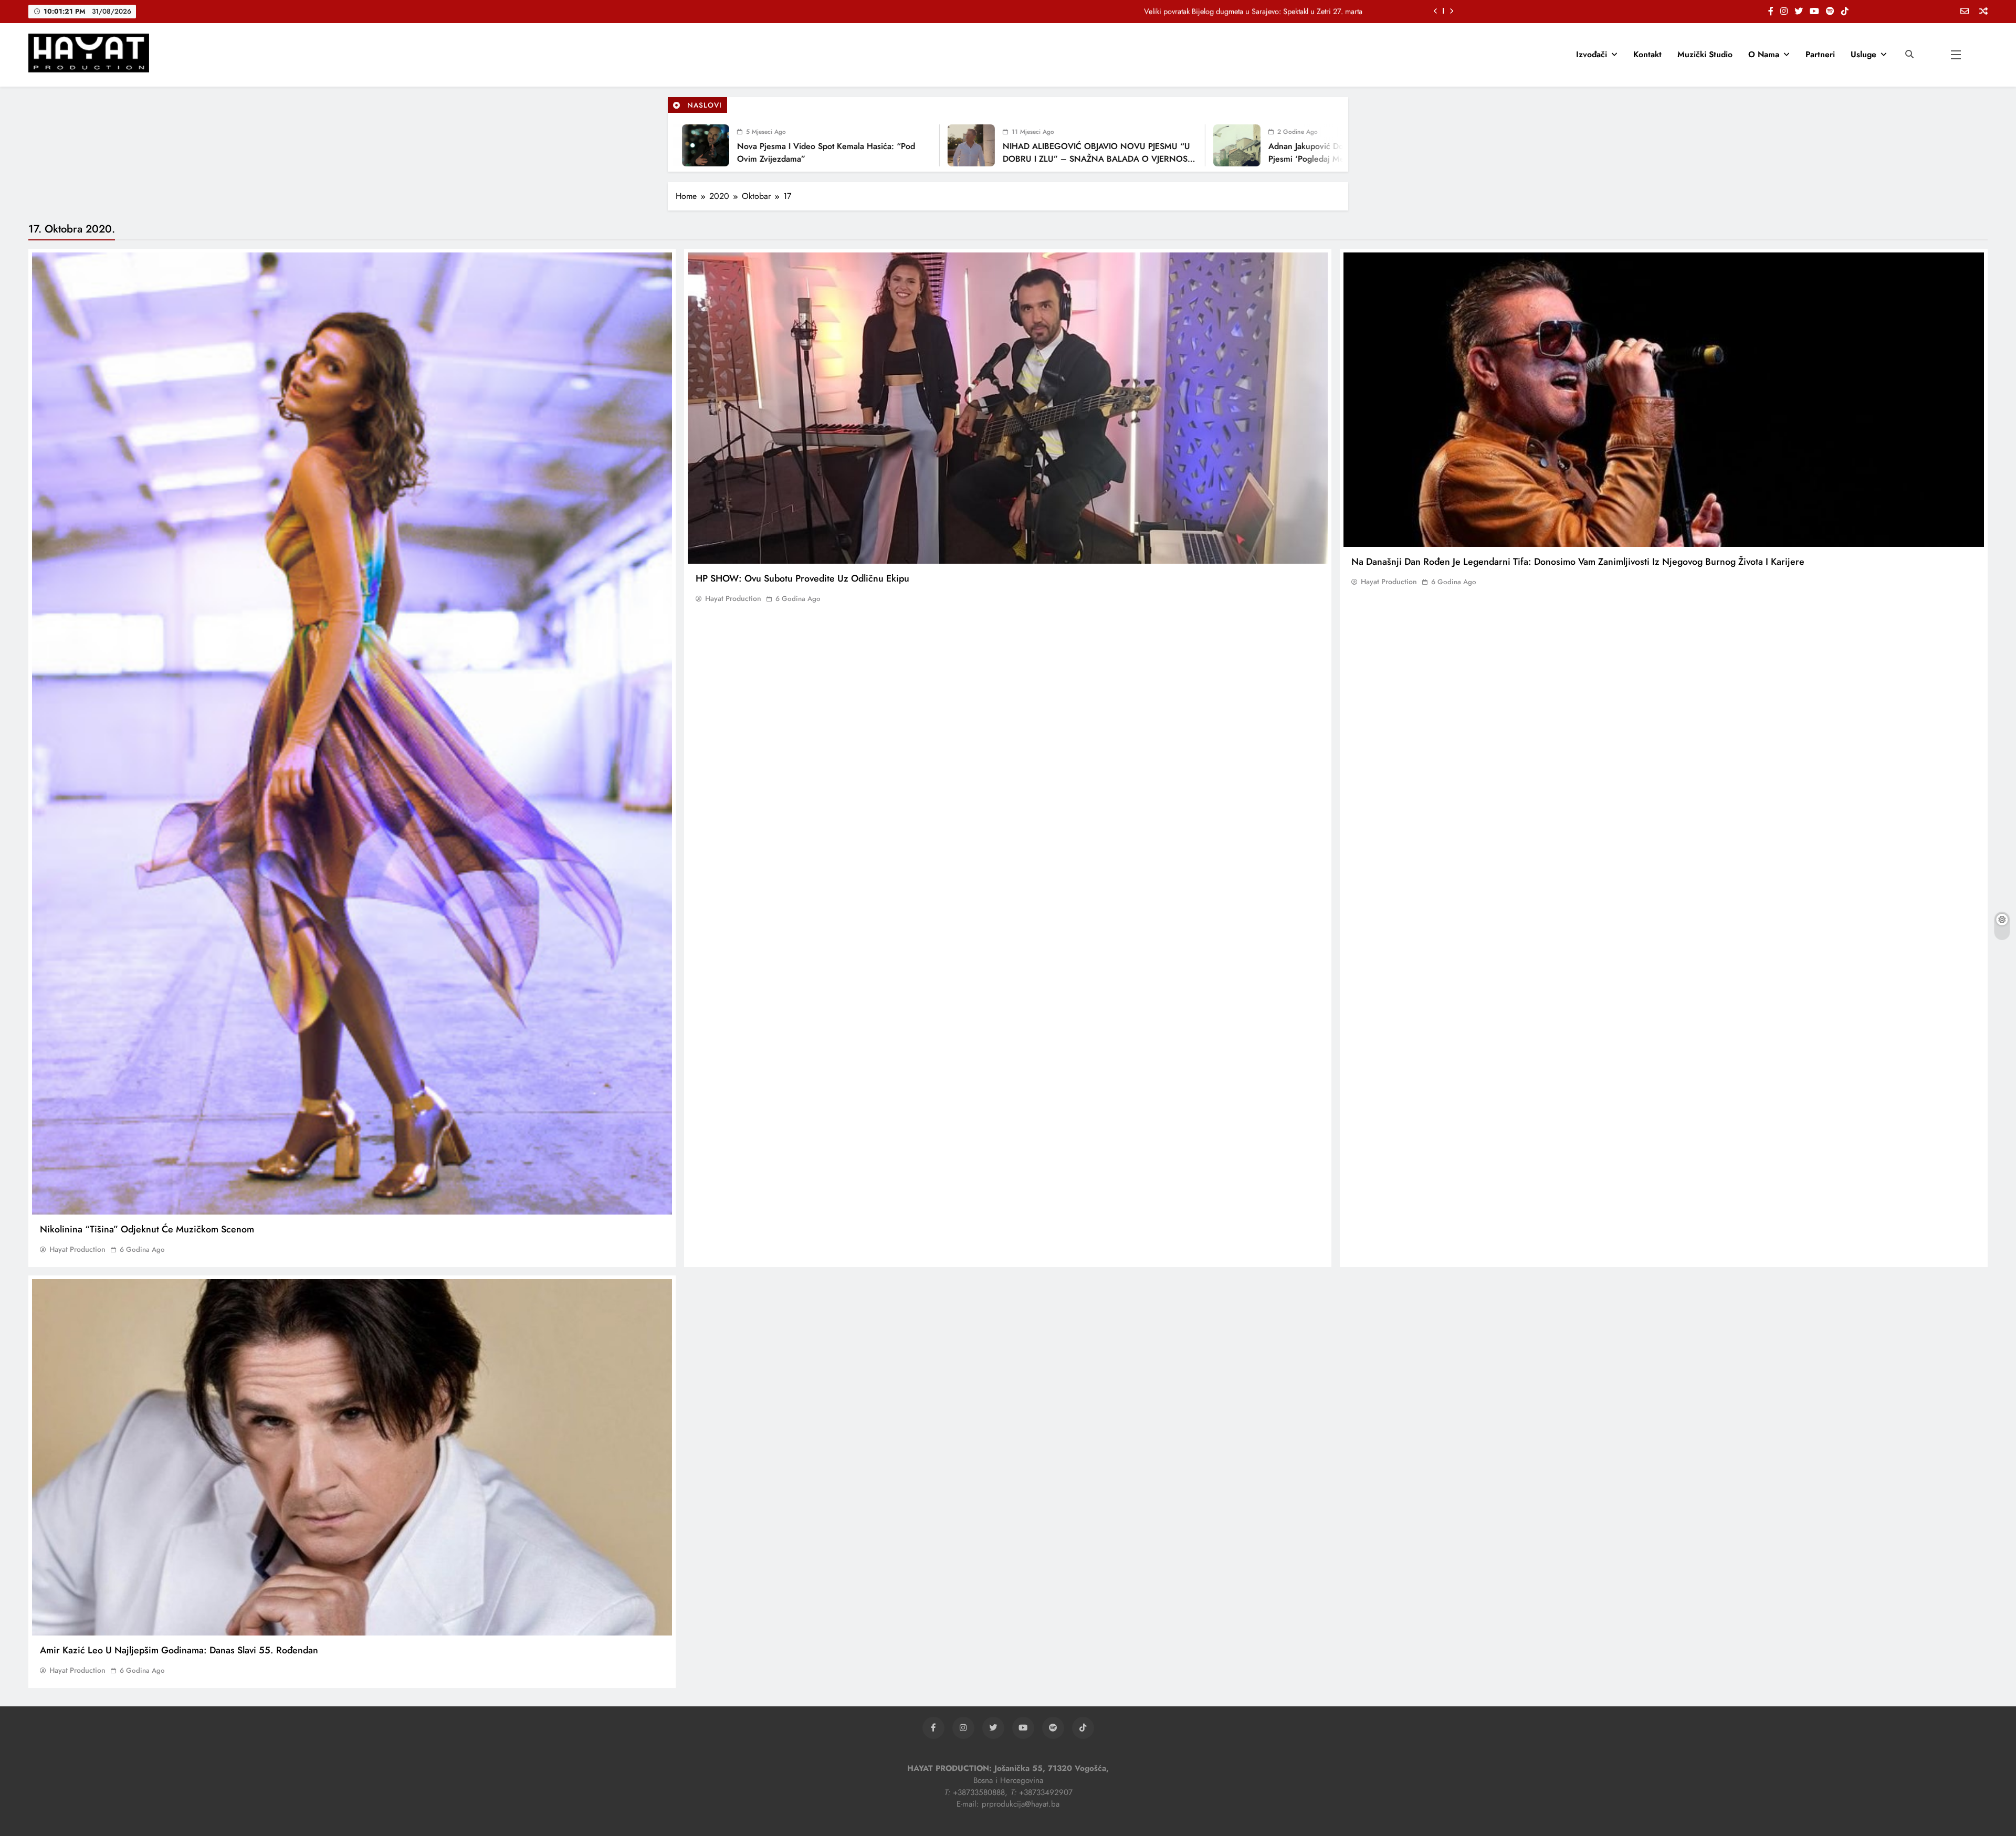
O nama (1764, 54)
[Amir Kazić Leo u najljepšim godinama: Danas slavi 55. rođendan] (352, 1457)
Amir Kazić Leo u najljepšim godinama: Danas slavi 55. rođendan (179, 1650)
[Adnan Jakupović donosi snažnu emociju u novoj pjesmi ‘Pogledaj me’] (1129, 145)
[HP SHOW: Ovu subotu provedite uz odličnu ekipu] (1008, 408)
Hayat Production (77, 1249)
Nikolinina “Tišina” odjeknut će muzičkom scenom (147, 1229)
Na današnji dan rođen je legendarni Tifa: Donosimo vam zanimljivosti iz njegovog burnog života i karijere (1578, 562)
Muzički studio (1705, 54)
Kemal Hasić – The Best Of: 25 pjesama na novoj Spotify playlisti (1260, 11)
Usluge (1863, 54)
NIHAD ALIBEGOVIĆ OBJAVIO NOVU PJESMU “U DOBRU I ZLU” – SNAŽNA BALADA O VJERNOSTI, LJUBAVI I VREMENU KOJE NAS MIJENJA (992, 159)
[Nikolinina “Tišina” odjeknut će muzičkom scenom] (352, 734)
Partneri (1820, 54)
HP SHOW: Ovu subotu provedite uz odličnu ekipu (802, 578)
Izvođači (1592, 54)
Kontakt (1647, 54)
